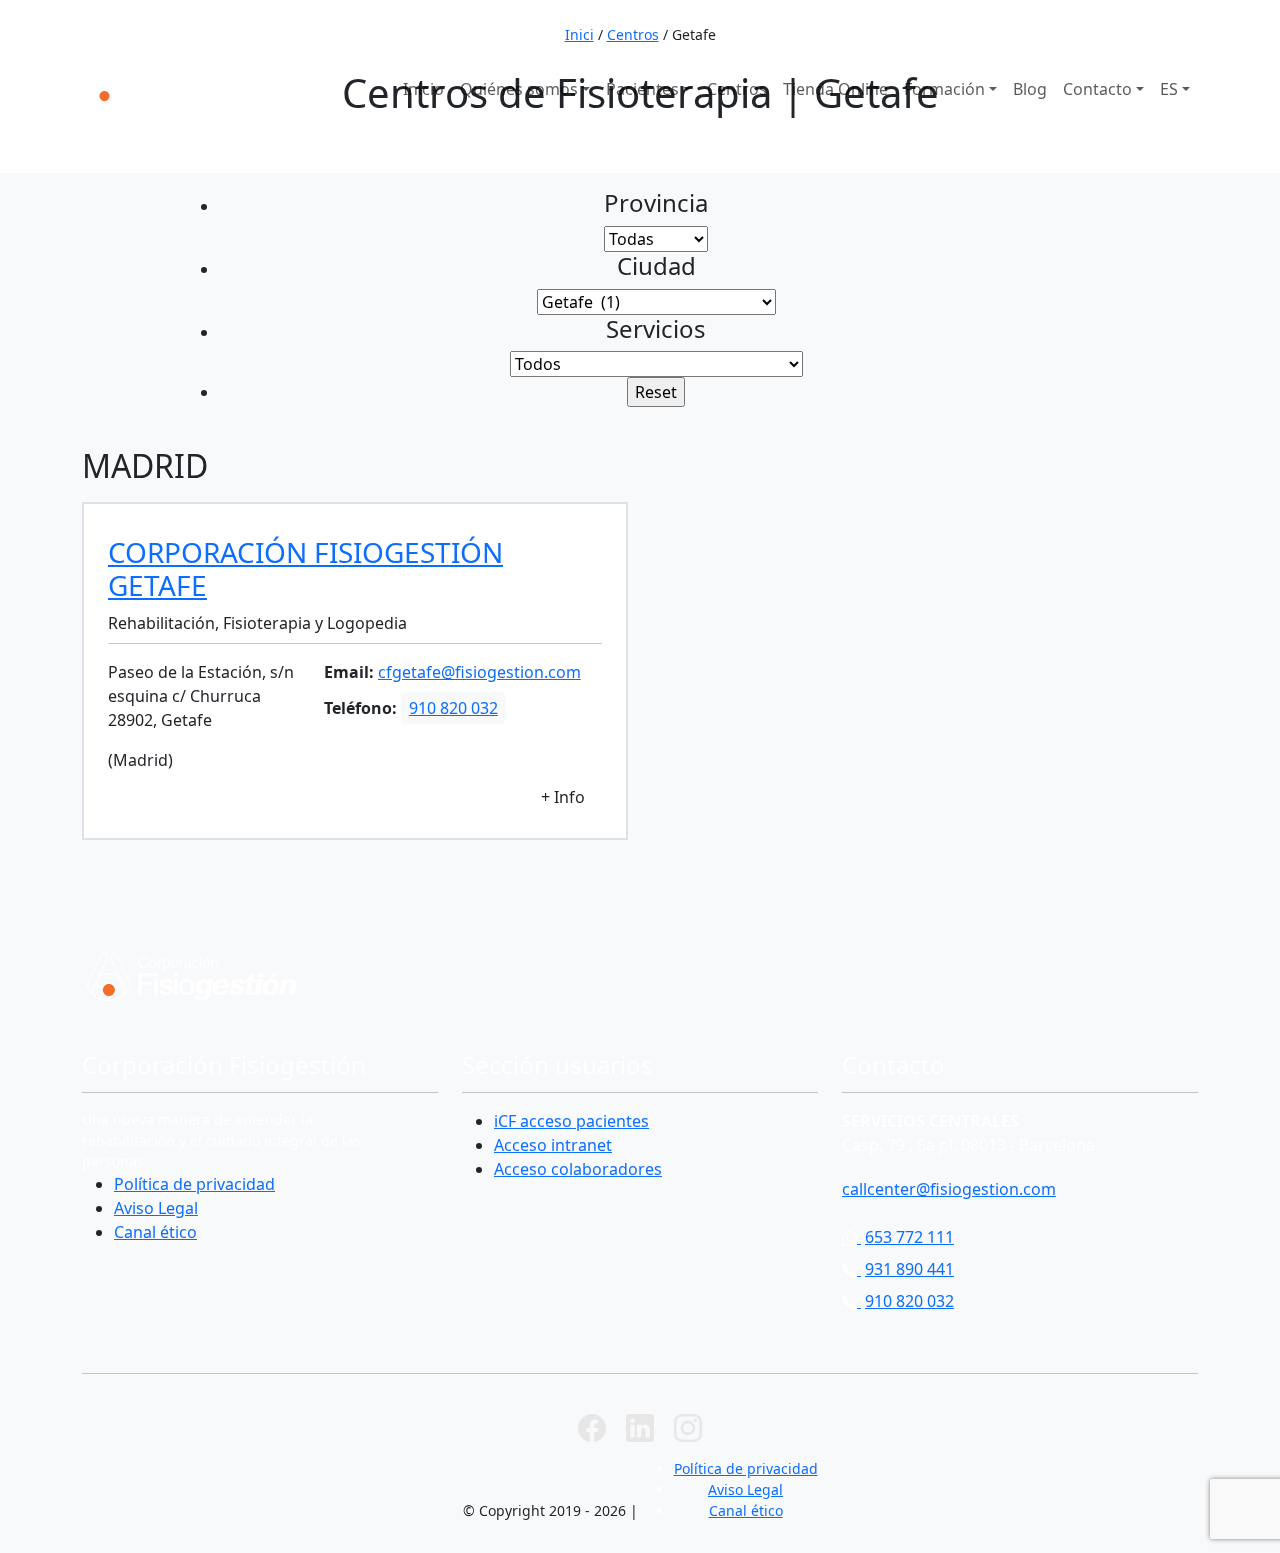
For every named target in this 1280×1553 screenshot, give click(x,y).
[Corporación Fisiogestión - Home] (174, 85)
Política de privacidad (194, 1184)
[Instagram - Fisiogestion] (688, 1426)
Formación (944, 89)
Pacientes (642, 89)
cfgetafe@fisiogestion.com (479, 672)
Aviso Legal (156, 1208)
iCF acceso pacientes (571, 1121)
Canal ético (155, 1232)
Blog (1030, 89)
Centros (737, 89)
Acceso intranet (553, 1145)
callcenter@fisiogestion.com (949, 1189)
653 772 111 (861, 28)
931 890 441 (1001, 28)
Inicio (423, 89)
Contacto (1097, 89)
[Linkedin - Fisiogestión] (640, 1426)
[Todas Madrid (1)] (656, 239)
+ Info (563, 797)
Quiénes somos (519, 89)
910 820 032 (1141, 28)
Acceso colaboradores (578, 1169)
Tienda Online (835, 89)
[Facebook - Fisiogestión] (592, 1426)
